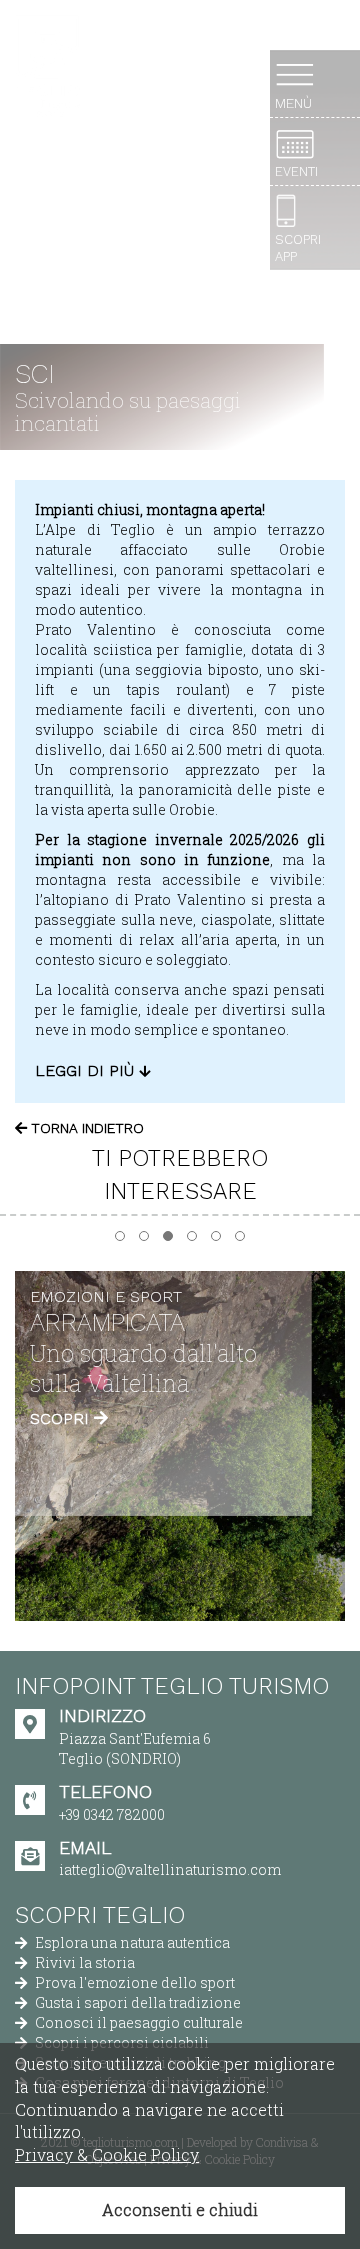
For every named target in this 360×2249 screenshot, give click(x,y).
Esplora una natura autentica (131, 1942)
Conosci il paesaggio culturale (137, 2022)
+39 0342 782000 (112, 1814)
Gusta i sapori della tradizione (136, 2002)
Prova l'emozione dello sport (133, 1982)
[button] (120, 1236)
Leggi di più (87, 1070)
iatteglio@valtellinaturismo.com (170, 1869)
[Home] (47, 66)
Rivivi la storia (83, 1962)
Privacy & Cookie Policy (107, 2154)
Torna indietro (85, 1128)
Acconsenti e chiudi (180, 2209)
